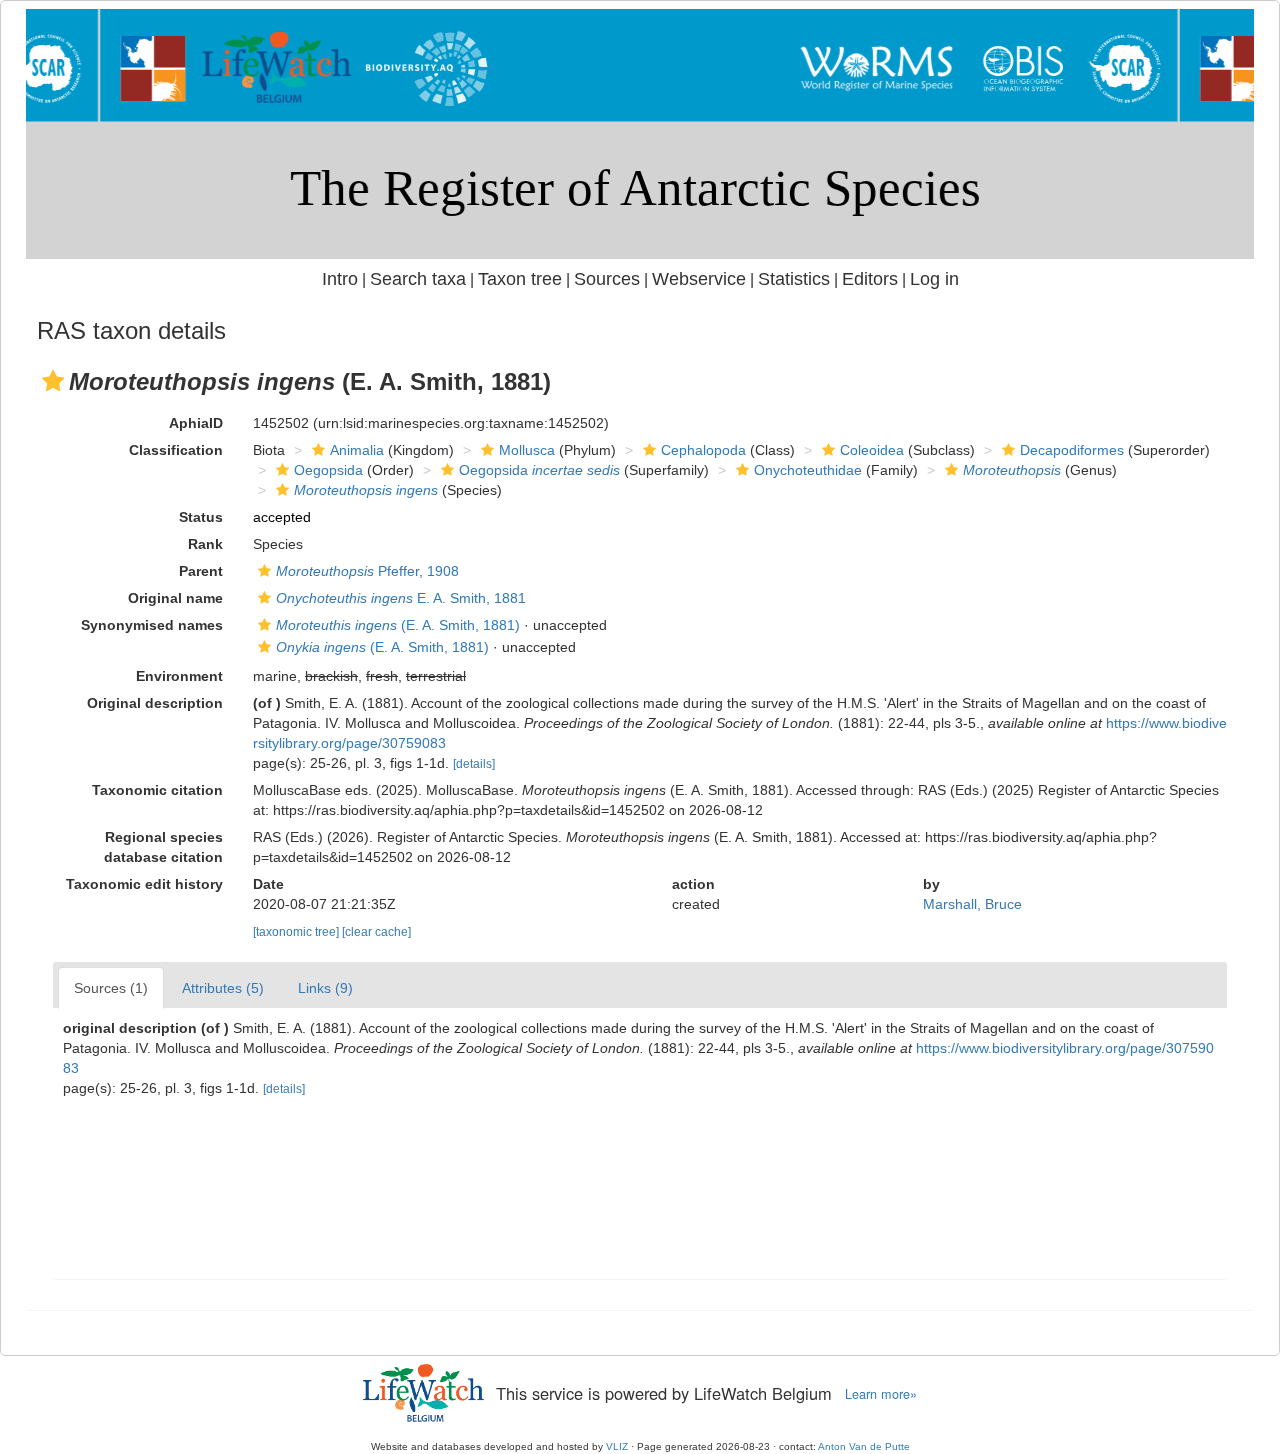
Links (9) (325, 988)
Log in (934, 279)
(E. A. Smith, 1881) (398, 625)
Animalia (357, 450)
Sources (607, 279)
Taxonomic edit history (144, 884)
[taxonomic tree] (297, 932)
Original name (175, 598)
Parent (201, 571)
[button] (53, 381)
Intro (340, 279)
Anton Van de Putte (864, 1446)
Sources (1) (111, 988)
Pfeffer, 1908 (367, 571)
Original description (155, 703)
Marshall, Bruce (972, 904)
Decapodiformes (1072, 450)
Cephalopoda (703, 450)
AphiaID (196, 423)
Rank (205, 544)
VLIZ (617, 1446)
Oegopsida (328, 470)
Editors (870, 279)
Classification (176, 450)
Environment (179, 676)
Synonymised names (152, 625)
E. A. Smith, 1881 (401, 598)
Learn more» (881, 1394)
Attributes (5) (223, 988)
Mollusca (527, 450)
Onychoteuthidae (808, 470)
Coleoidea (872, 450)
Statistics (794, 279)
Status (201, 517)
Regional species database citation (163, 847)
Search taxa (418, 279)
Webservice (699, 279)
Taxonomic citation (157, 790)
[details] (474, 764)
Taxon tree (520, 279)
